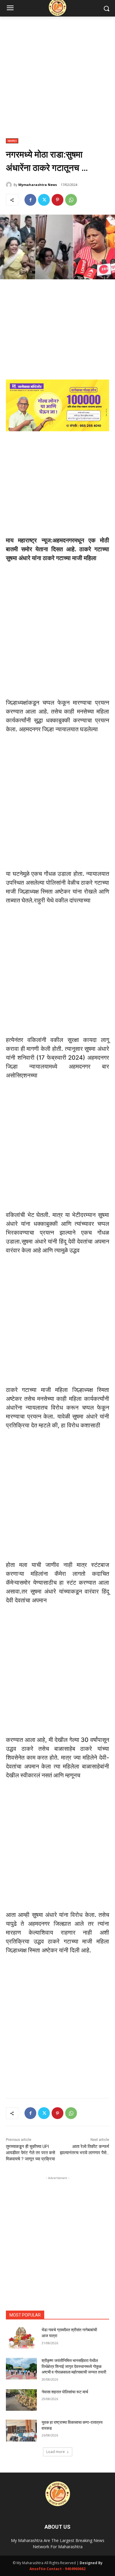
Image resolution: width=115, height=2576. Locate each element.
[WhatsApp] (71, 200)
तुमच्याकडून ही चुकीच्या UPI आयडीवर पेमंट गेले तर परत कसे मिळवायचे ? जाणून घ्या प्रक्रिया (31, 2153)
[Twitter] (44, 200)
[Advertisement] (57, 81)
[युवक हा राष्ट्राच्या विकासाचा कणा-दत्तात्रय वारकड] (21, 2431)
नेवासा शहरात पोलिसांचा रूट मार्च (65, 2392)
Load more (56, 2452)
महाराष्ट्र (12, 141)
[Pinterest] (57, 200)
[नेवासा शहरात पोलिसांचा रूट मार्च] (21, 2400)
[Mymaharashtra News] (10, 185)
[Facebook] (30, 200)
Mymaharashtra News (38, 185)
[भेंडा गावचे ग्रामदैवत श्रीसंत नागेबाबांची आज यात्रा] (21, 2338)
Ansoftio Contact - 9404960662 (57, 2569)
